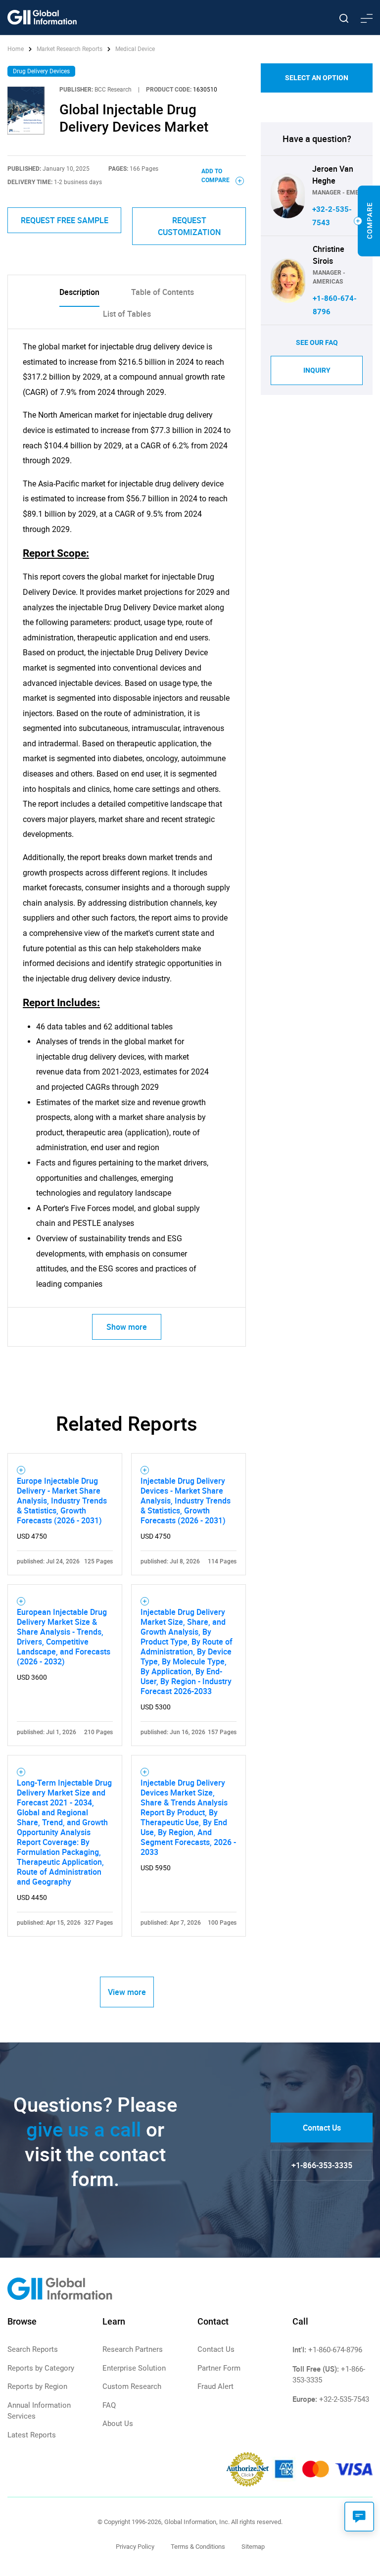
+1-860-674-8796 (335, 2350)
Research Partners (133, 2349)
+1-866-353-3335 (322, 2165)
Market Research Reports (70, 49)
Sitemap (253, 2547)
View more (127, 1992)
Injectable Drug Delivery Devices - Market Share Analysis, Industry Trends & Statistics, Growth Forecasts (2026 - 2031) (186, 1501)
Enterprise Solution (134, 2368)
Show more (127, 1327)
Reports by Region (37, 2386)
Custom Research (132, 2386)
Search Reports (33, 2349)
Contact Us (322, 2128)
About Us (118, 2424)
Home (16, 49)
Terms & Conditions (198, 2547)
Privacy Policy (135, 2547)
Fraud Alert (215, 2386)
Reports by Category (41, 2368)
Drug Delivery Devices (41, 71)
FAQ (109, 2405)
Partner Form (219, 2368)
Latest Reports (32, 2435)
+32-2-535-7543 (344, 2399)
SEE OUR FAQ (317, 342)
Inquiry (317, 370)
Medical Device (135, 49)
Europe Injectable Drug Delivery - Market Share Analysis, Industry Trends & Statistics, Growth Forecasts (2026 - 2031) (62, 1501)
